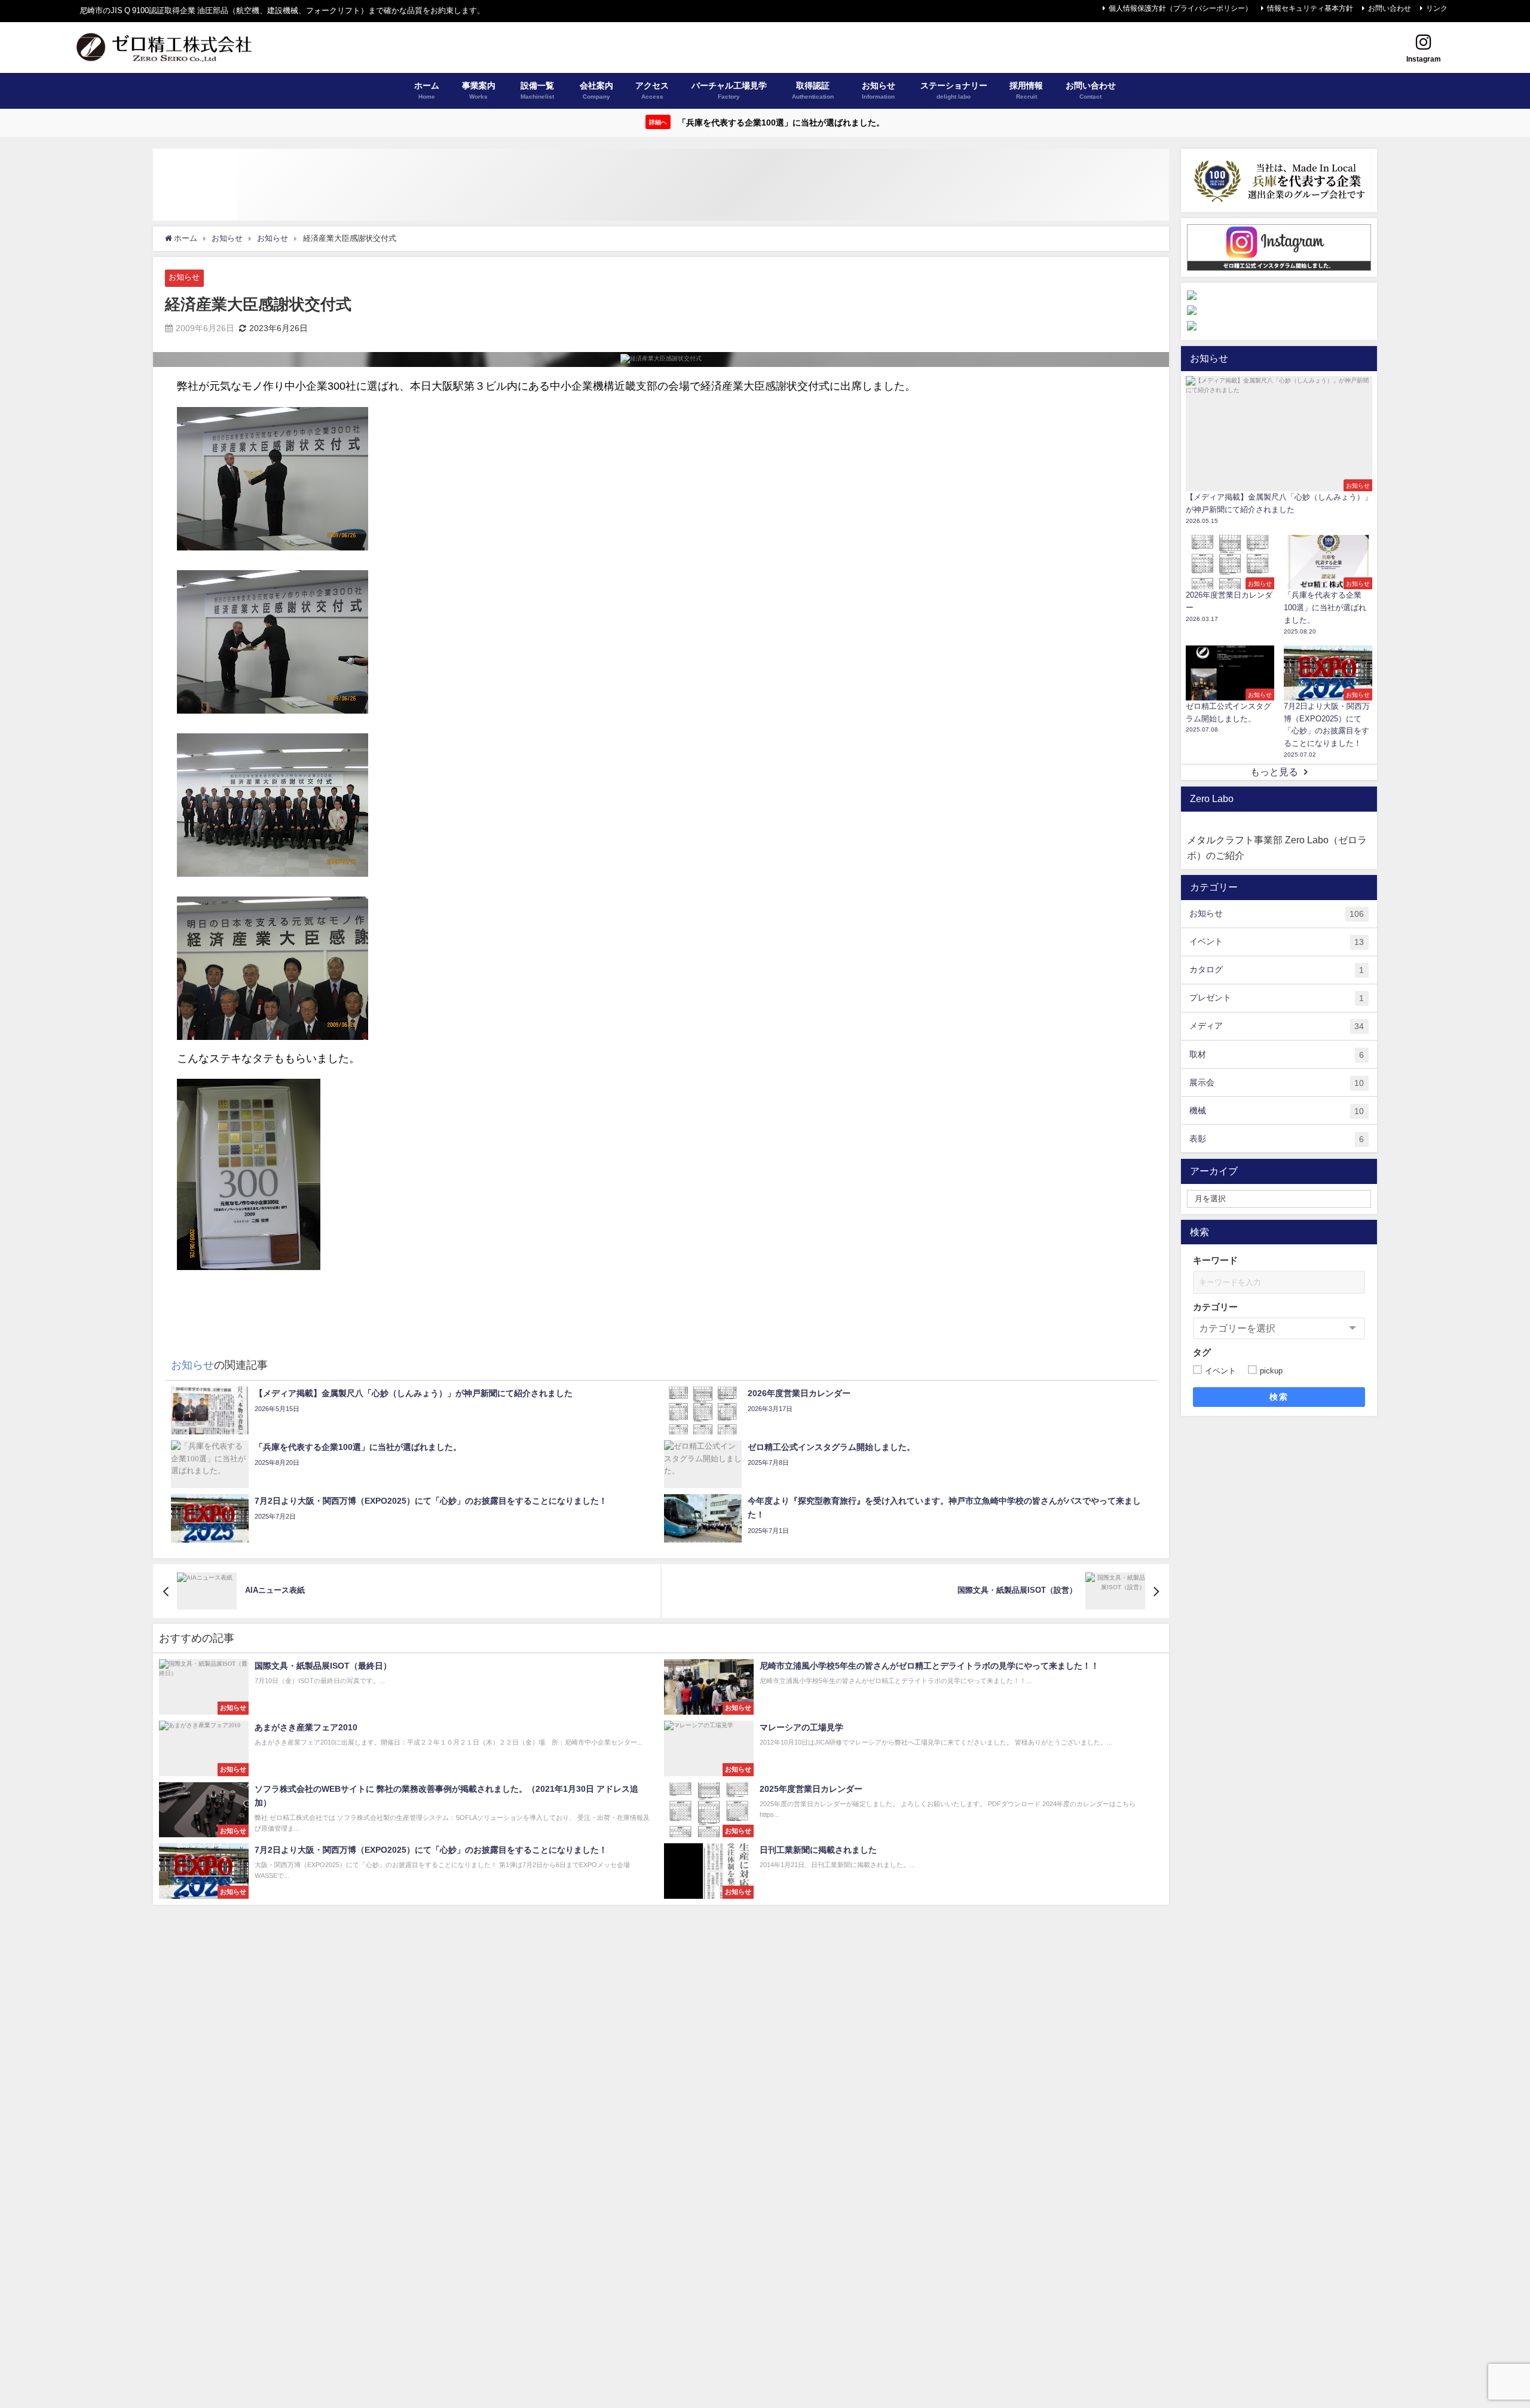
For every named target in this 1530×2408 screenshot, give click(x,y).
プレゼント (1277, 998)
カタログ (1277, 970)
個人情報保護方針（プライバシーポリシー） (1180, 8)
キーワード (1215, 1261)
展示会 (1277, 1083)
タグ (1202, 1353)
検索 (1279, 1397)
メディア (1277, 1026)
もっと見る (1274, 772)
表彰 (1277, 1139)
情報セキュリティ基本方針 (1310, 8)
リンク (1437, 8)
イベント (1277, 942)
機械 (1277, 1111)
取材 (1277, 1055)
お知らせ (184, 277)
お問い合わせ (1390, 8)
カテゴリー (1215, 1307)
